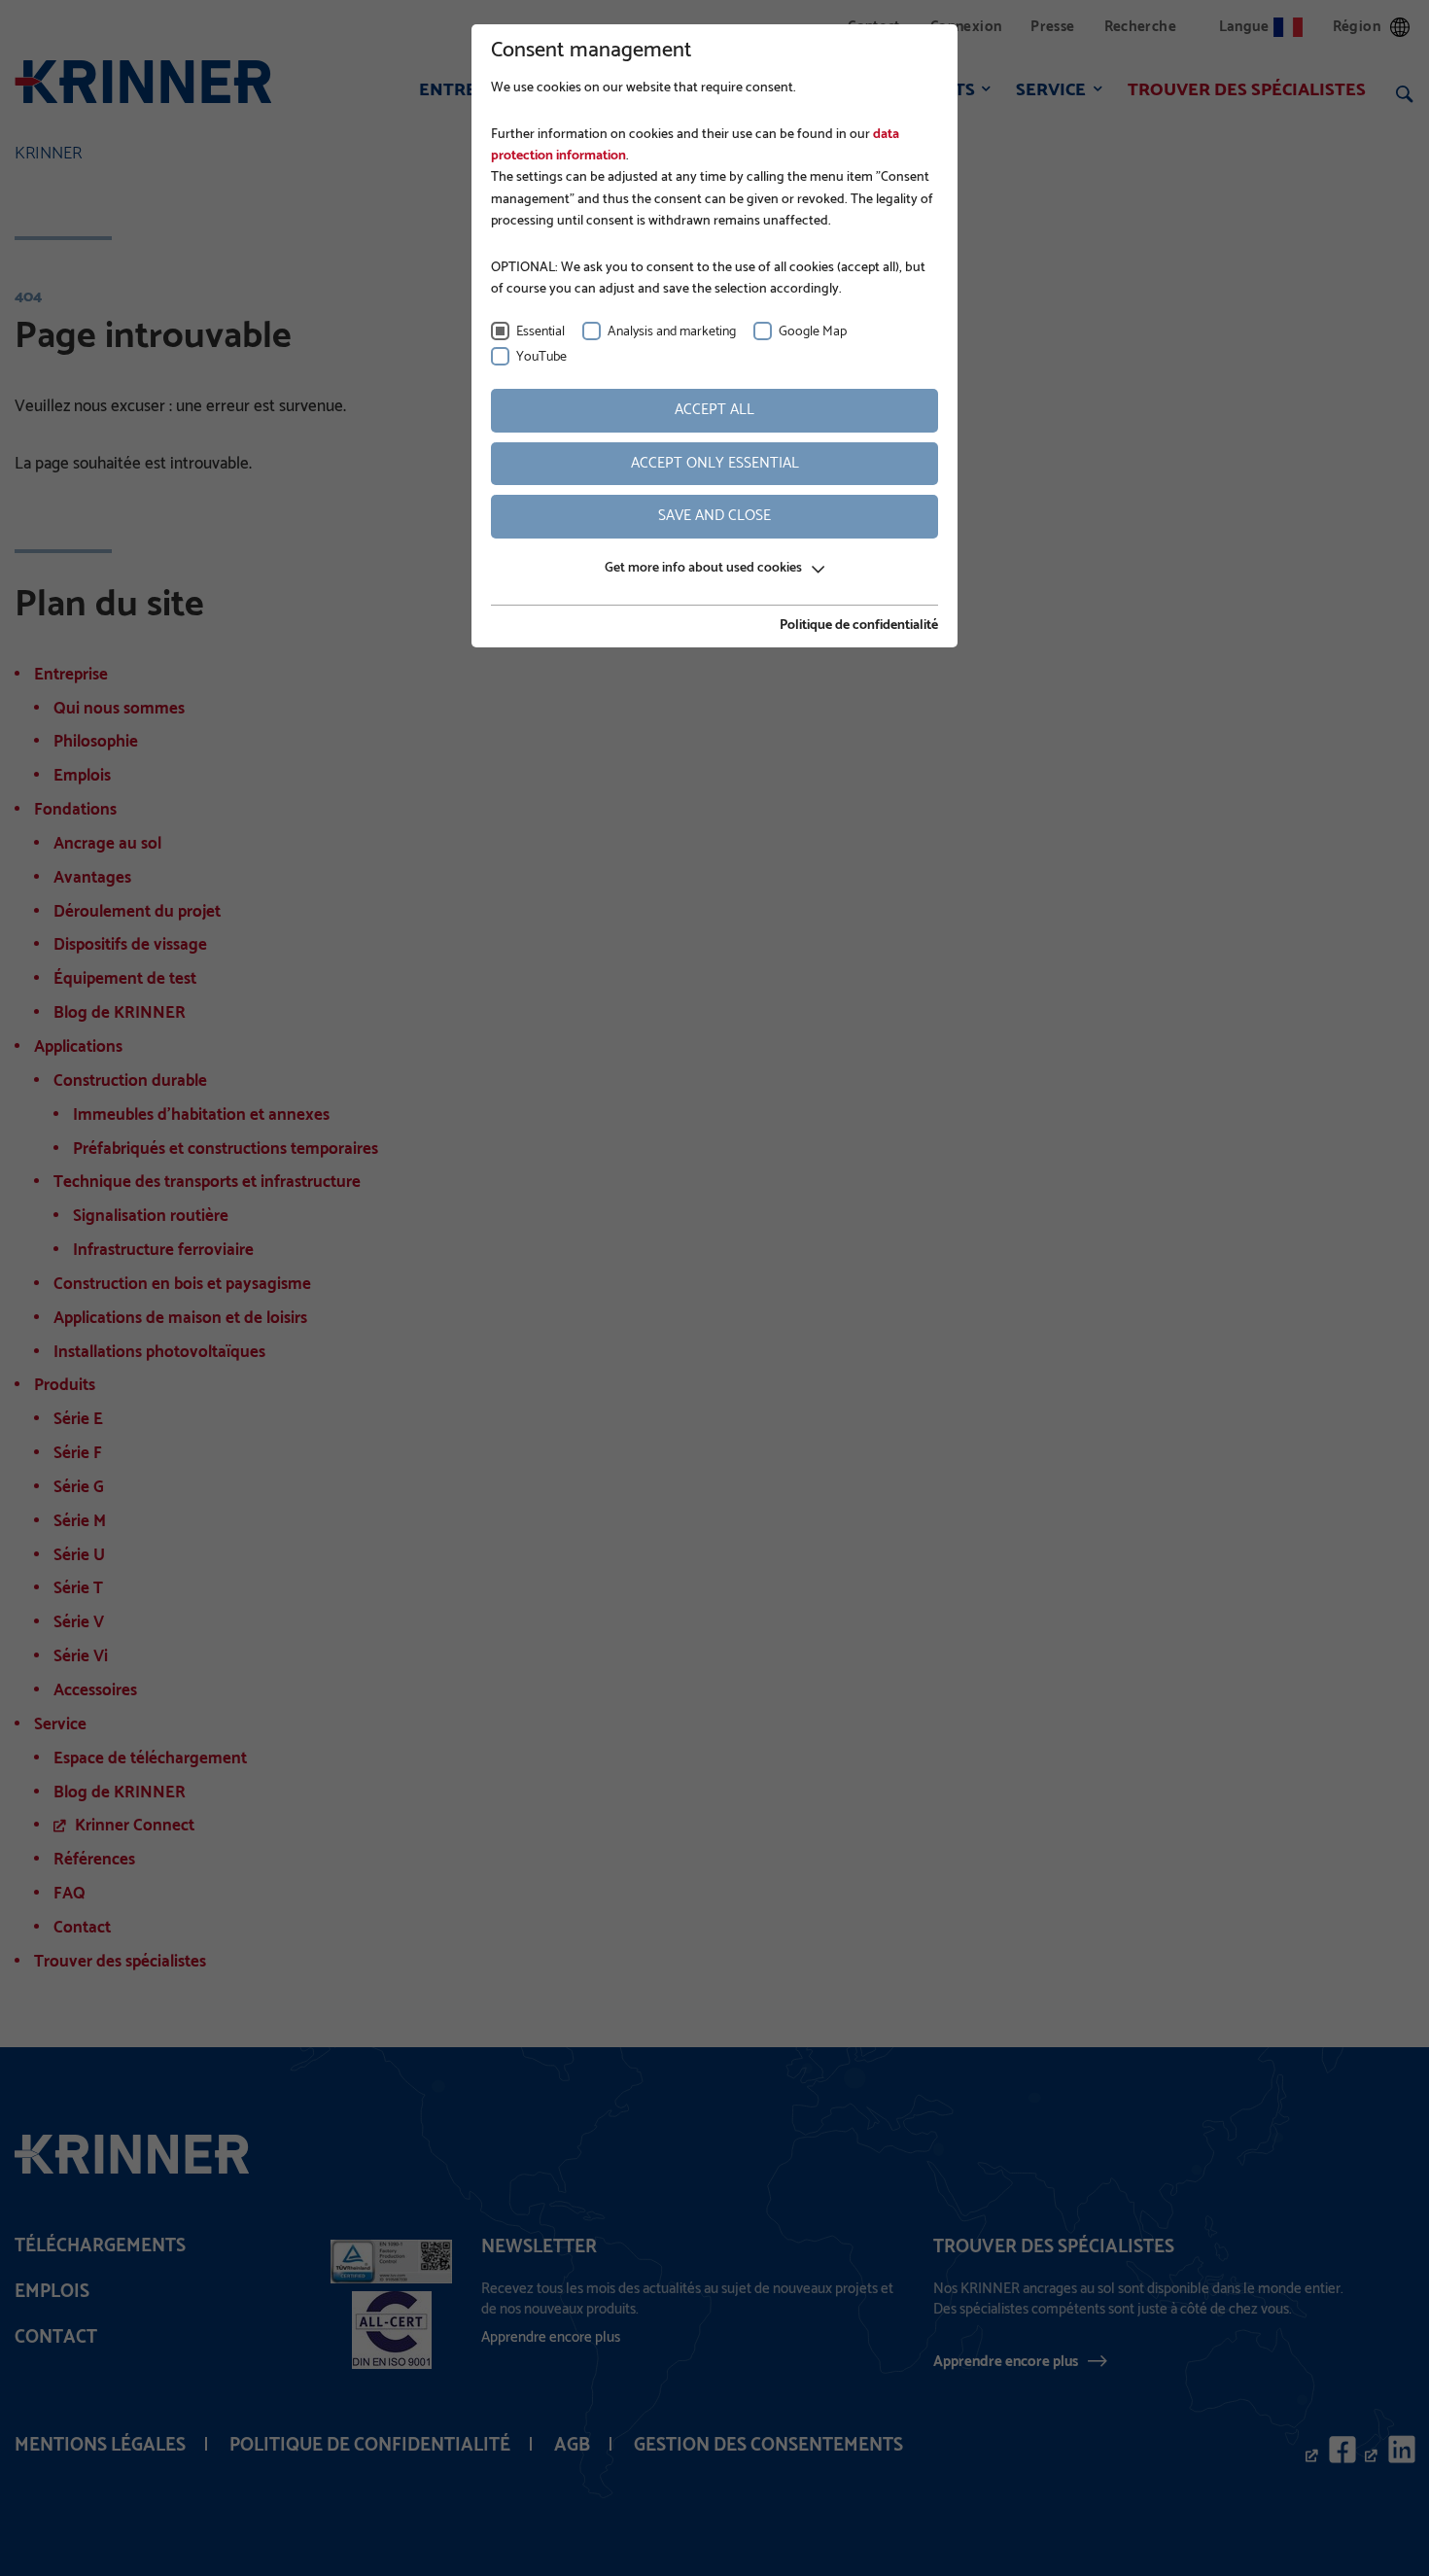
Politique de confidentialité (859, 626)
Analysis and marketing (672, 332)
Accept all (714, 410)
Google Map (813, 332)
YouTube (541, 357)
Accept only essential (715, 463)
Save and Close (714, 516)
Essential (540, 332)
